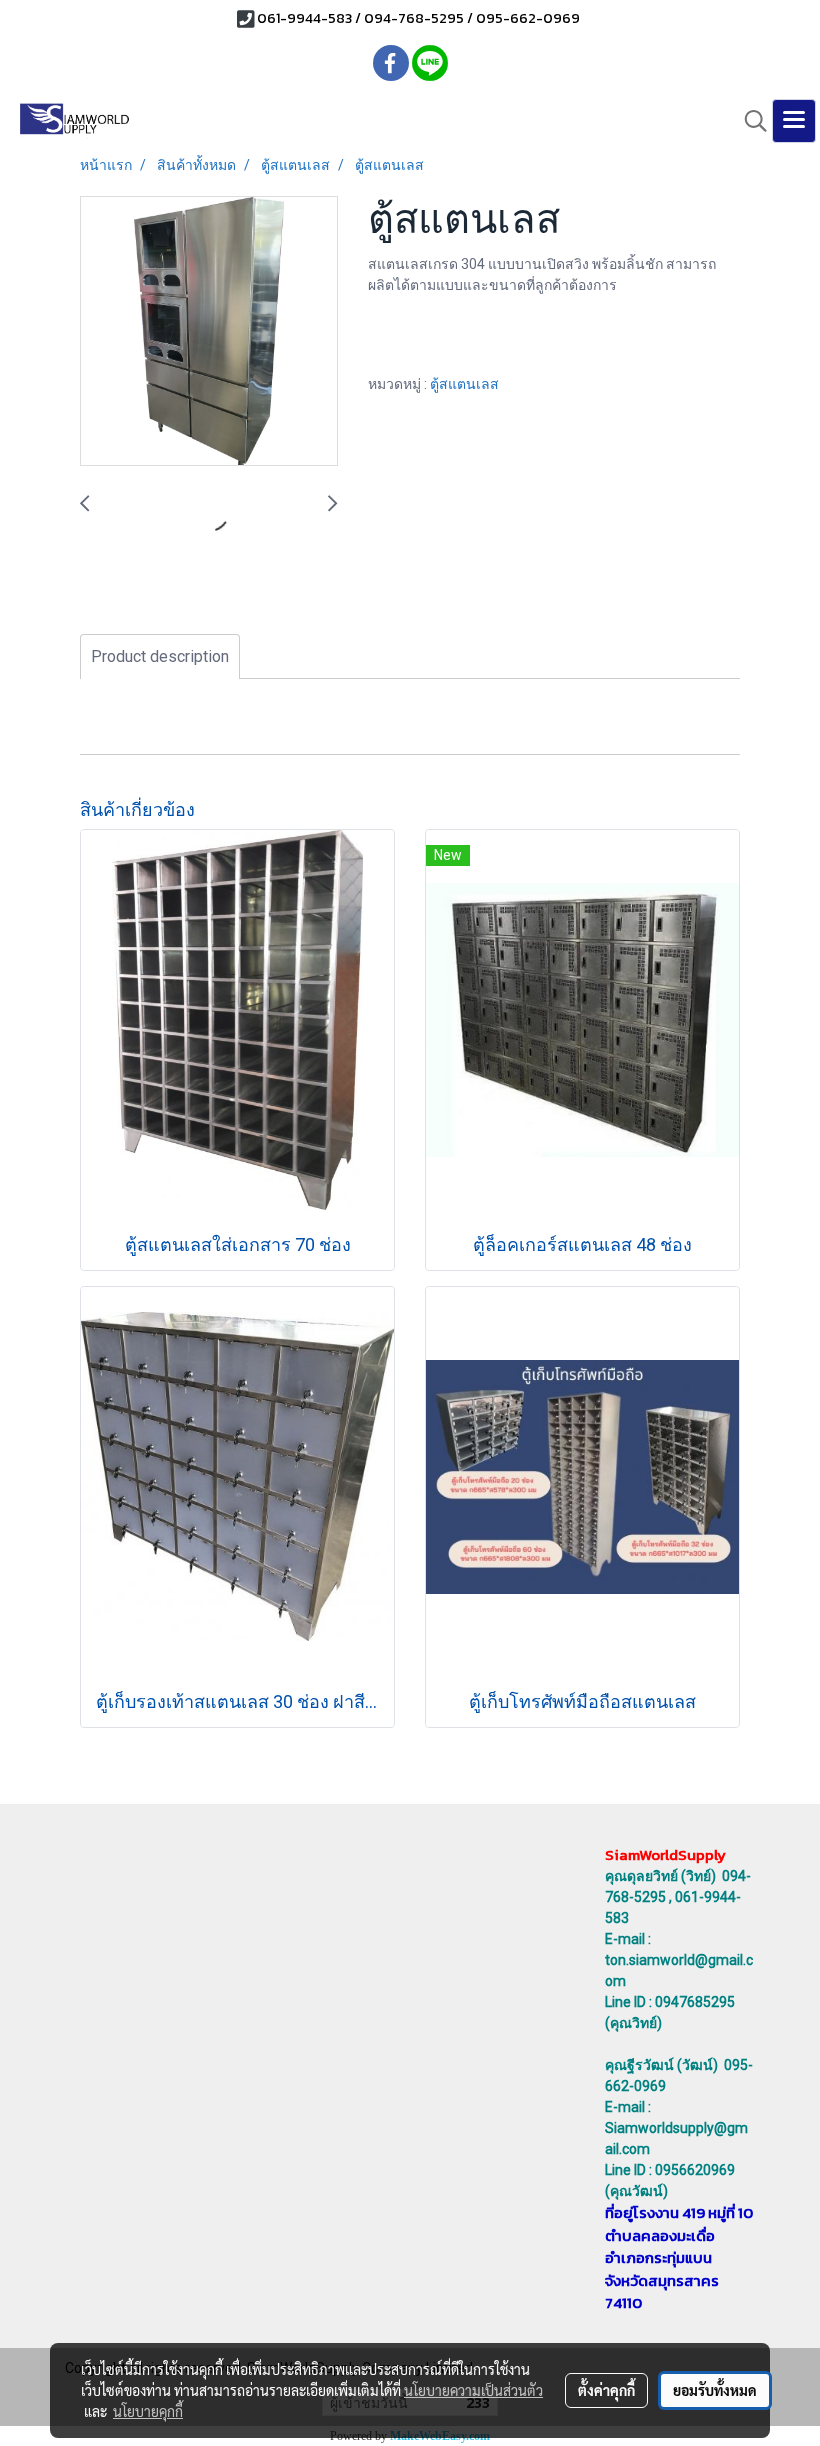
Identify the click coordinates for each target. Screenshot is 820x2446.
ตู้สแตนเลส (464, 384)
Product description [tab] (160, 656)
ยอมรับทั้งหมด (715, 2390)
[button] (749, 121)
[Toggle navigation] (794, 121)
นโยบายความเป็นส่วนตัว (473, 2390)
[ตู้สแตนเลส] (209, 332)
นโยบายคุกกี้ (148, 2411)
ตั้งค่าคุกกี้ (606, 2390)
